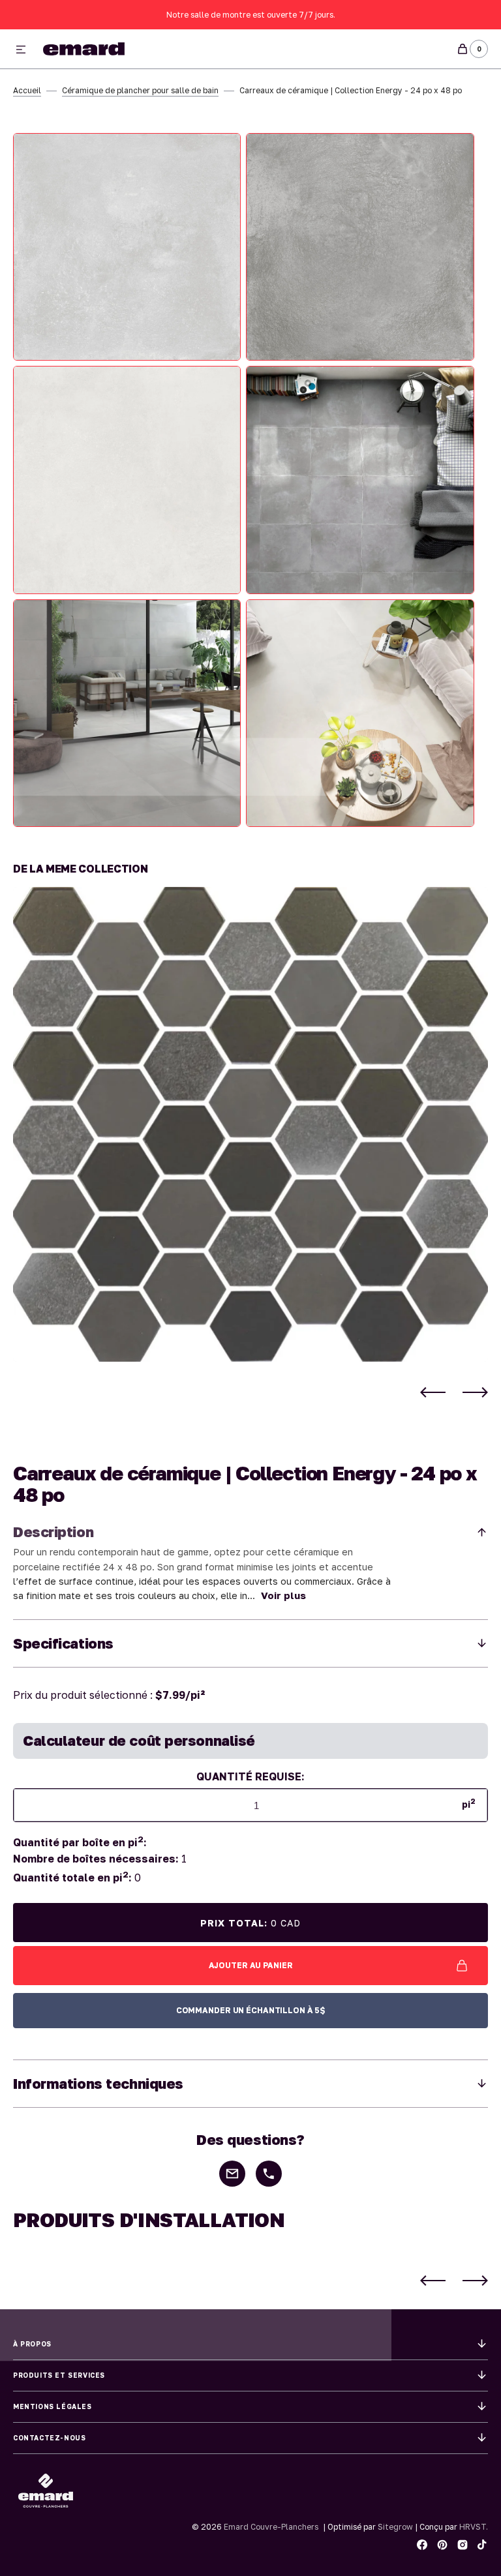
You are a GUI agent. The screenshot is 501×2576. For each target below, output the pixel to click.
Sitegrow (395, 2527)
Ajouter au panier (251, 1965)
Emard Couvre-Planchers (271, 2527)
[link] (250, 1124)
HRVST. (474, 2527)
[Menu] (21, 50)
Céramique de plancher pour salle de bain (140, 90)
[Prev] (433, 1392)
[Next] (475, 1392)
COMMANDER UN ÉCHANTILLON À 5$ (251, 2010)
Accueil (27, 90)
